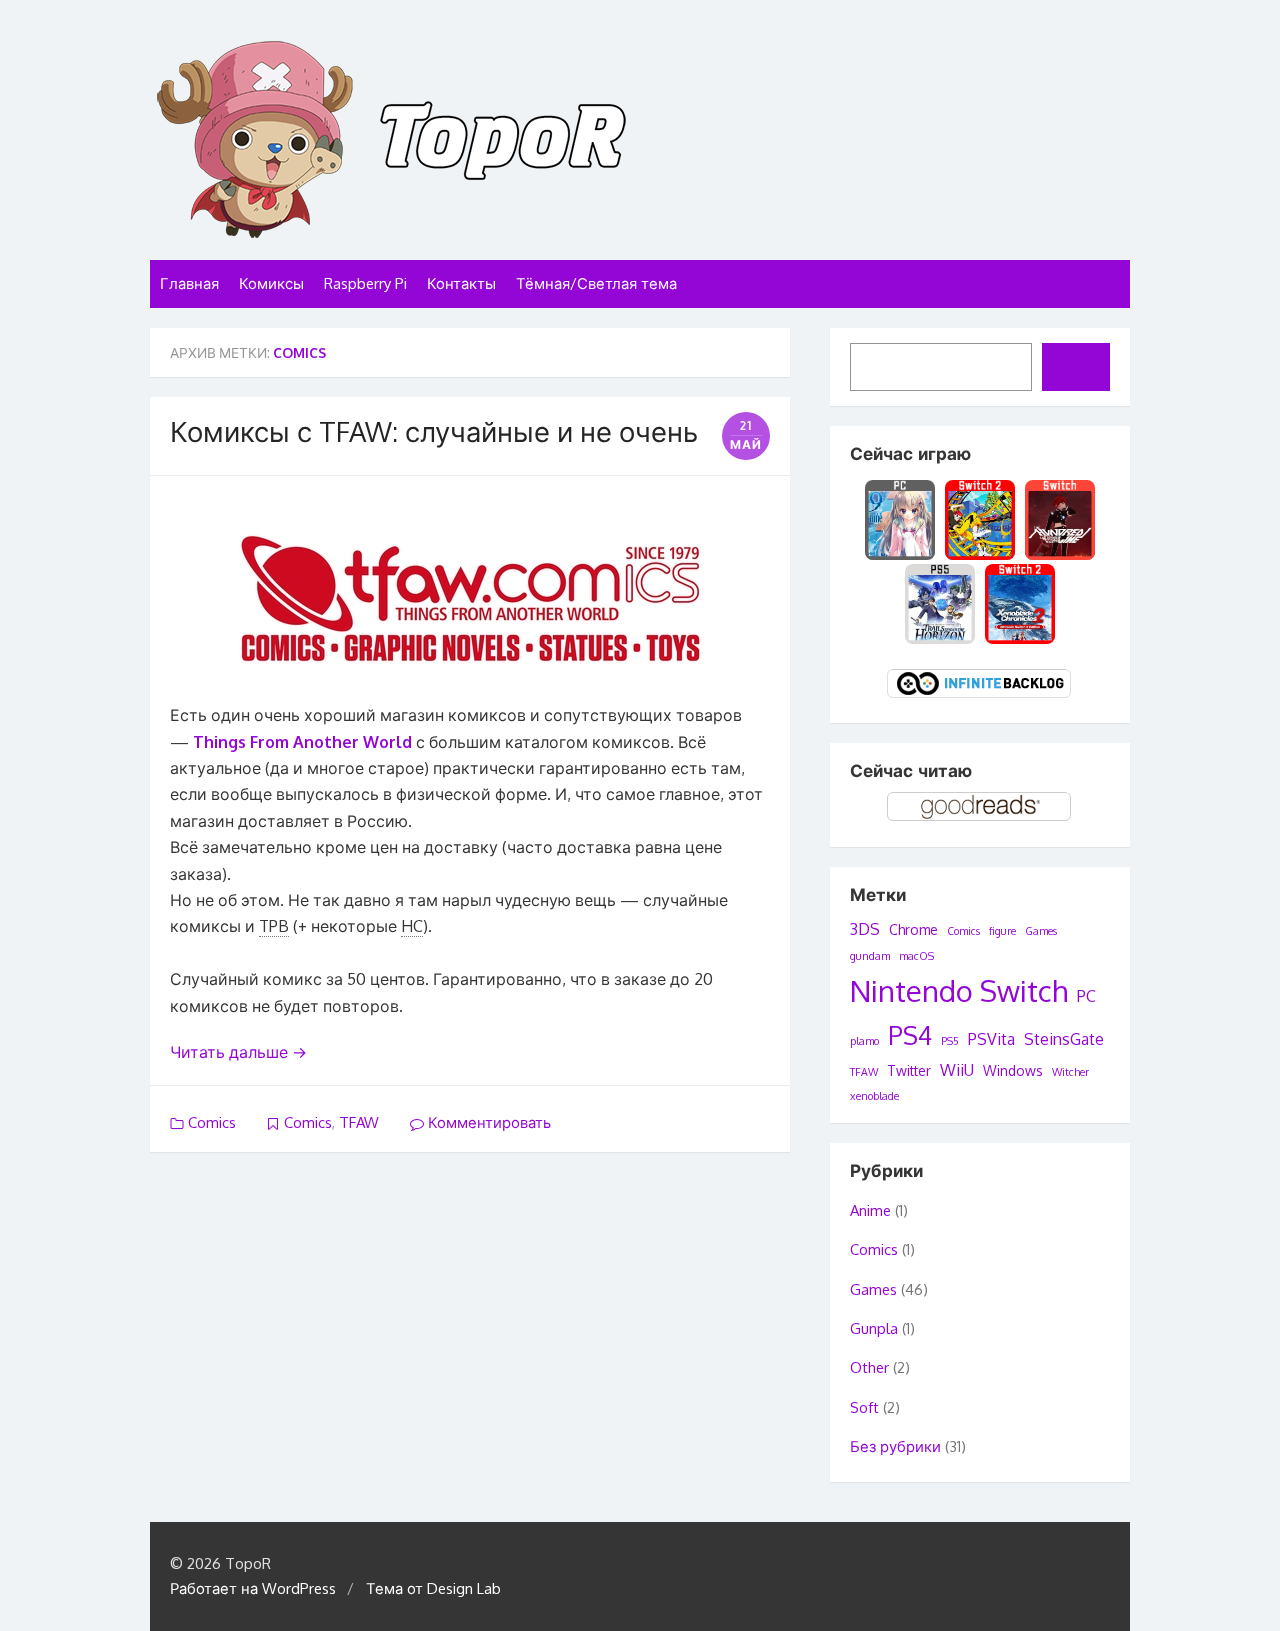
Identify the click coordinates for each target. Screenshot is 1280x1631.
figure (1002, 931)
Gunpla (874, 1328)
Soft (864, 1407)
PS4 (910, 1035)
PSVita (991, 1039)
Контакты (461, 283)
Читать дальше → (238, 1052)
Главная (189, 283)
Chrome (913, 929)
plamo (864, 1041)
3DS (865, 929)
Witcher (1070, 1072)
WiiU (957, 1070)
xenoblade (874, 1096)
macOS (916, 956)
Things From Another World (302, 742)
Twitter (909, 1070)
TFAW (359, 1122)
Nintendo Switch (959, 990)
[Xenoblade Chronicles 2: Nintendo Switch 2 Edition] (1020, 602)
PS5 (950, 1041)
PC (1086, 996)
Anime (870, 1210)
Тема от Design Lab (433, 1588)
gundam (870, 956)
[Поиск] (1076, 367)
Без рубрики (895, 1446)
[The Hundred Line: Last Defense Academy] (1060, 517)
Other (869, 1367)
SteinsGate (1064, 1039)
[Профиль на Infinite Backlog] (980, 695)
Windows (1013, 1070)
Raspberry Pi (365, 283)
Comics (212, 1122)
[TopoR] (640, 140)
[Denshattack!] (980, 517)
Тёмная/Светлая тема (596, 283)
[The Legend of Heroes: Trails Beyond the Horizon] (940, 602)
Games (1041, 931)
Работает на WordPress (253, 1588)
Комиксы (271, 283)
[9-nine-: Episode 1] (901, 517)
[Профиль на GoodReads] (980, 818)
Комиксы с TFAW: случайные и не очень (434, 431)
